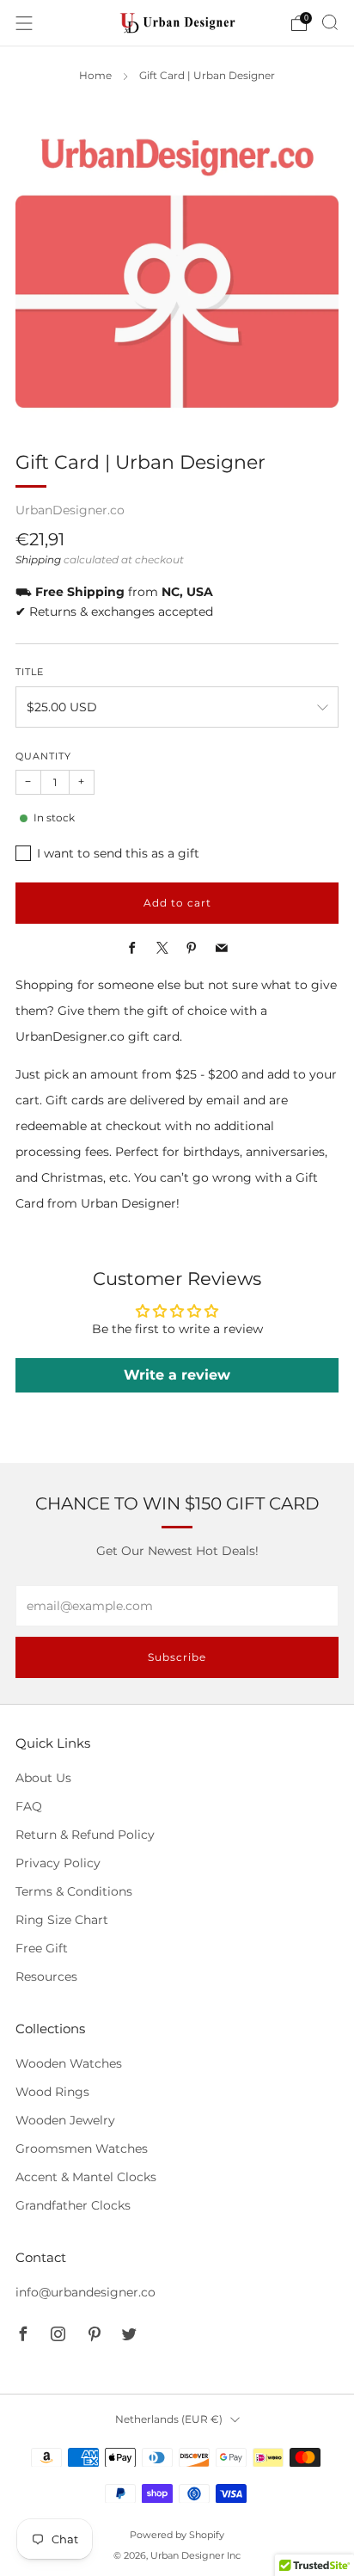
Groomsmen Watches (82, 2149)
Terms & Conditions (74, 1891)
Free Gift (42, 1948)
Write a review (177, 1375)
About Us (43, 1778)
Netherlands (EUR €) (169, 2419)
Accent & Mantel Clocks (86, 2177)
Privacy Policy (58, 1863)
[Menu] (24, 23)
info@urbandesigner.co (85, 2292)
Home (95, 76)
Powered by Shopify (177, 2535)
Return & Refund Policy (85, 1835)
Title (30, 672)
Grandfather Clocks (73, 2205)
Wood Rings (52, 2092)
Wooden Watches (69, 2063)
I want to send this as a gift (118, 853)
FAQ (29, 1806)
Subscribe (177, 1657)
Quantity (43, 756)
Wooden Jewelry (65, 2120)
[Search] (330, 22)
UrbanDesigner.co (70, 510)
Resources (46, 1977)
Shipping (38, 560)
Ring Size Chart (62, 1920)
